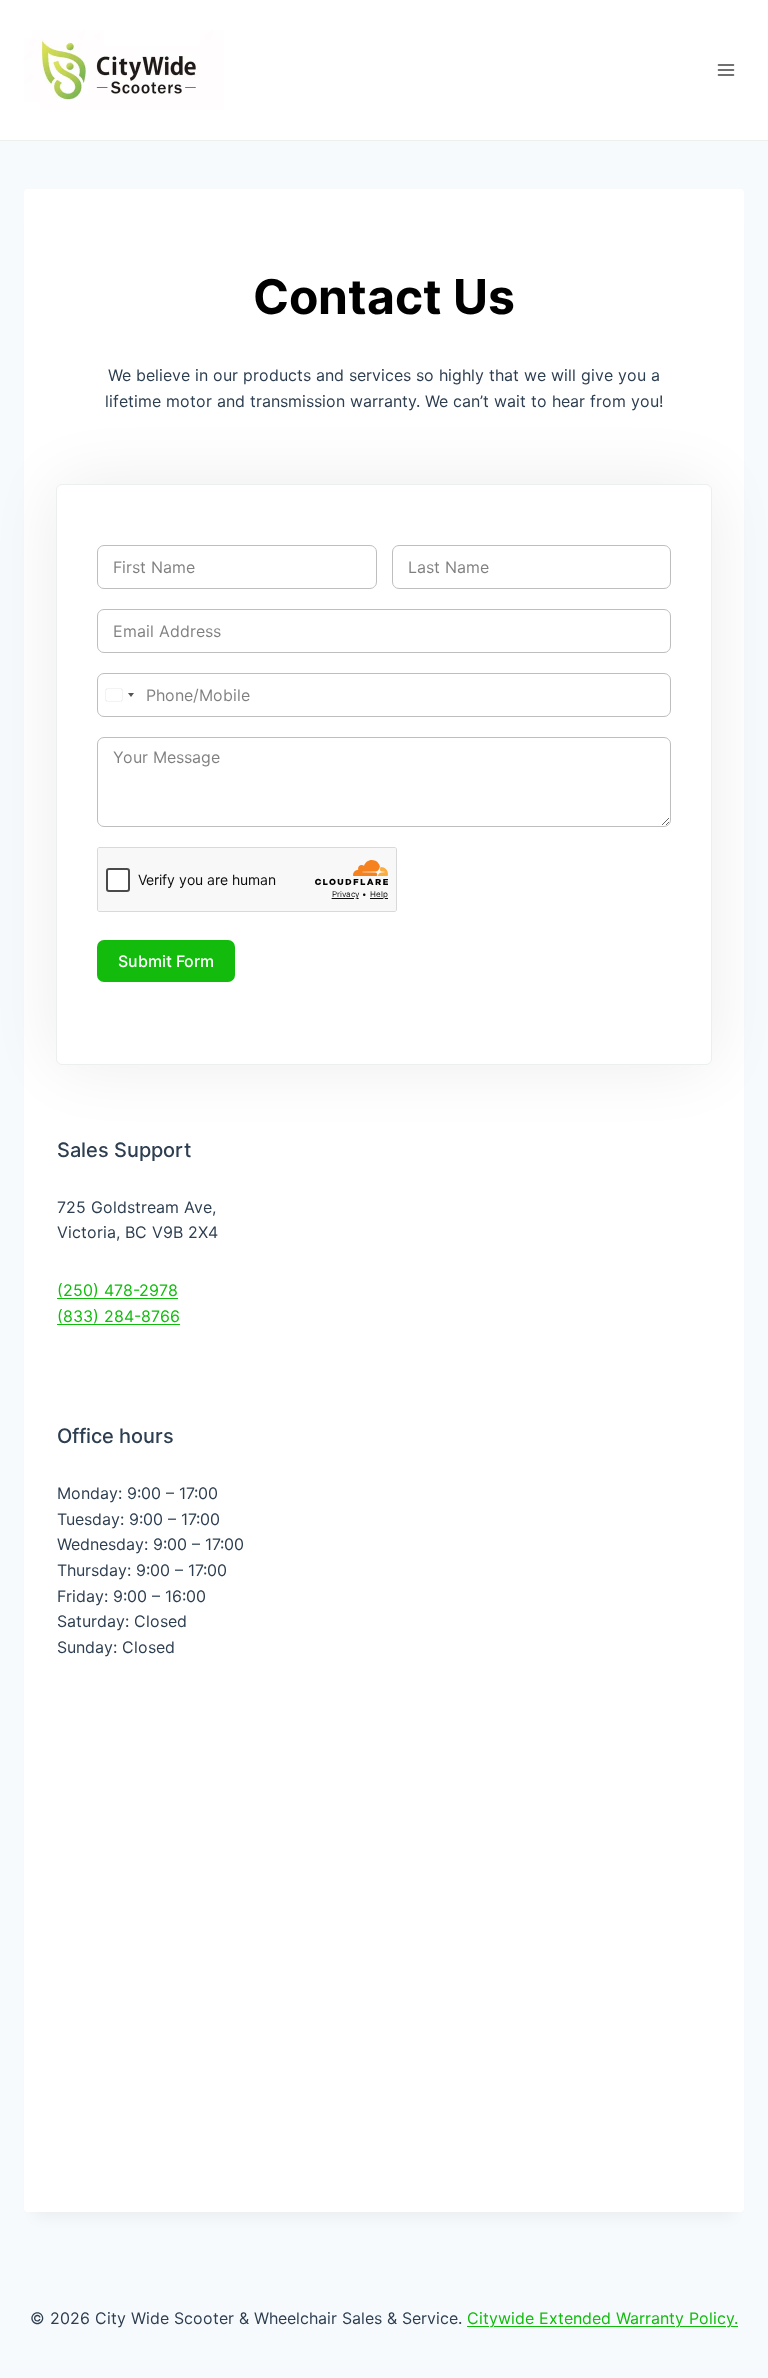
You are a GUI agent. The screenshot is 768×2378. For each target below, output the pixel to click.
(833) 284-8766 (118, 1316)
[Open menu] (725, 69)
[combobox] (119, 695)
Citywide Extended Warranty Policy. (602, 2318)
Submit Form (166, 961)
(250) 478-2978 (117, 1290)
